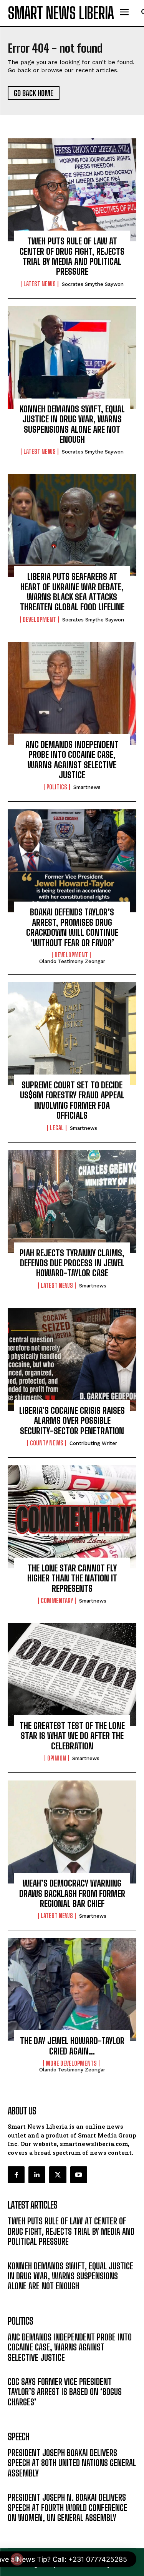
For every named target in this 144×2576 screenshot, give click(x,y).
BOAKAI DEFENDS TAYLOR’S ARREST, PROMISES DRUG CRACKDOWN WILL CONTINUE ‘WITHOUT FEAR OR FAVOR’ (72, 927)
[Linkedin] (37, 2175)
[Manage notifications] (17, 2559)
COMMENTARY (57, 1601)
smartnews (87, 787)
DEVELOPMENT (39, 620)
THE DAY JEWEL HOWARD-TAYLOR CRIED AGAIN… (72, 2046)
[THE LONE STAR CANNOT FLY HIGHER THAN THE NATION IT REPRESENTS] (72, 1517)
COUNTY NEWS (47, 1443)
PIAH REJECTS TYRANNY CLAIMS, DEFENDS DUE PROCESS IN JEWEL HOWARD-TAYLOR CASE (72, 1263)
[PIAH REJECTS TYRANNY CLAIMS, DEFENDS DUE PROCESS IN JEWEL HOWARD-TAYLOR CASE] (72, 1202)
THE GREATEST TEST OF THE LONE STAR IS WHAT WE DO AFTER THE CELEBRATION (72, 1736)
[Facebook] (16, 2175)
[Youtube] (79, 2175)
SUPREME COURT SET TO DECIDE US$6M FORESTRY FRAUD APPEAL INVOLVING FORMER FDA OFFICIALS (72, 1100)
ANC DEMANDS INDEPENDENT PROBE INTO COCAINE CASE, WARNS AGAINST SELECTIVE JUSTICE (72, 760)
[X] (58, 2175)
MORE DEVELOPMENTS (71, 2063)
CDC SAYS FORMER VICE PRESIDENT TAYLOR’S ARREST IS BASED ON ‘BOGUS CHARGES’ (65, 2392)
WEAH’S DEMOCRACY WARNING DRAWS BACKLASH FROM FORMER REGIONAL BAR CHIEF (72, 1893)
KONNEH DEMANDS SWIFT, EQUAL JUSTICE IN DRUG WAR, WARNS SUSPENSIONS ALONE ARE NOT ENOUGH (72, 424)
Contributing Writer (93, 1443)
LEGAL (57, 1128)
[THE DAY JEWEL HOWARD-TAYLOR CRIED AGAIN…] (72, 1990)
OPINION (57, 1758)
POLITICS (57, 787)
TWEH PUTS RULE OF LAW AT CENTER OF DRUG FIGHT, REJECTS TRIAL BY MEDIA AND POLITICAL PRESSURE (72, 256)
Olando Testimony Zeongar (72, 961)
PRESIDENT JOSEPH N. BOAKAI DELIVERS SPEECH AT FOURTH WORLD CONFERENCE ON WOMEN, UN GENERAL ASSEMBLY (67, 2508)
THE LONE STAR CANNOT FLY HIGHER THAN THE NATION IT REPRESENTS (72, 1578)
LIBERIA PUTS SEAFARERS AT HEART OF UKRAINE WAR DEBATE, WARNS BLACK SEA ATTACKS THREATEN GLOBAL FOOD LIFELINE (72, 592)
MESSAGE (20, 2485)
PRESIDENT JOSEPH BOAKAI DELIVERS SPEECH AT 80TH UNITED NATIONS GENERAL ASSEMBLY (72, 2463)
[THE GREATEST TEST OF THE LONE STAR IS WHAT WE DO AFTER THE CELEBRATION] (72, 1674)
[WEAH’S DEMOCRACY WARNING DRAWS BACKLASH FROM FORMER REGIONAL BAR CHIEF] (72, 1832)
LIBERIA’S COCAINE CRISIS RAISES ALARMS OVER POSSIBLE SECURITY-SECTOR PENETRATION (72, 1421)
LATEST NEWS (40, 284)
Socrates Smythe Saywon (93, 284)
